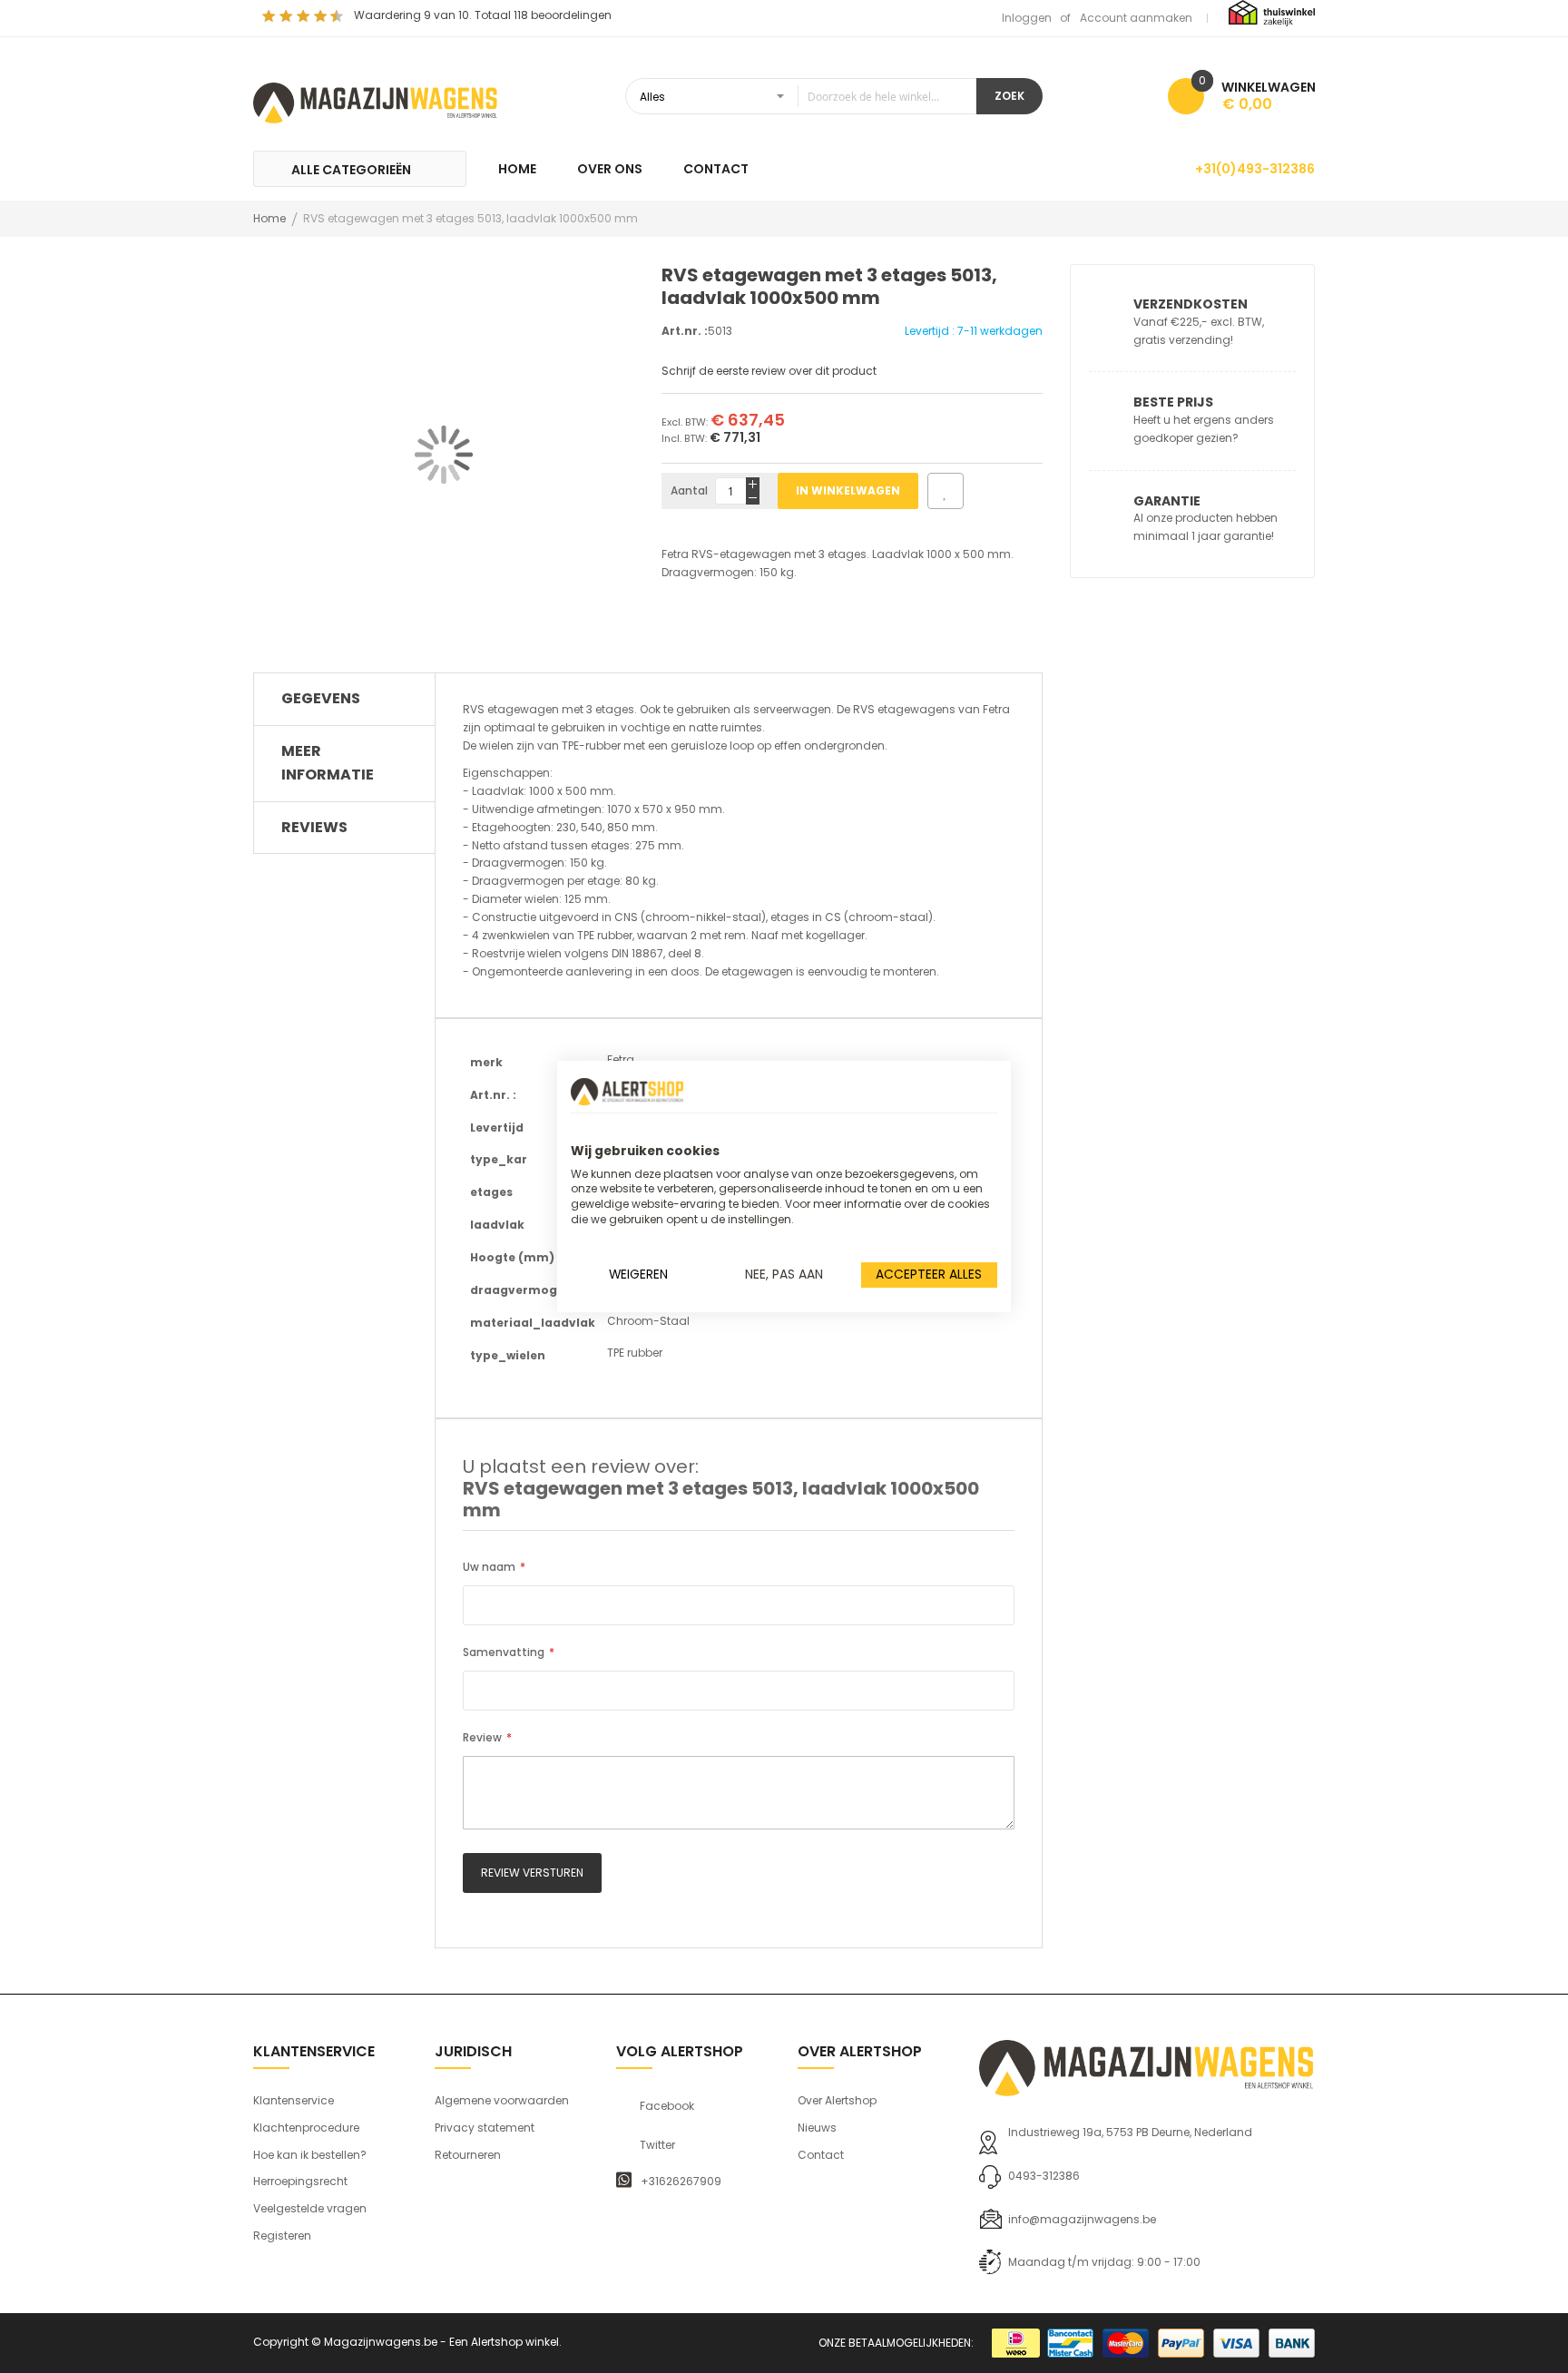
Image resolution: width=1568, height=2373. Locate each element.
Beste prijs (1173, 402)
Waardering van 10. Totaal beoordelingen (483, 15)
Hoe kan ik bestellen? (310, 2155)
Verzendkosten (1191, 304)
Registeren (282, 2236)
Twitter (657, 2145)
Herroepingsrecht (300, 2181)
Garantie (1167, 501)
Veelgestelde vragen (310, 2208)
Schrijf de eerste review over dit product (769, 371)
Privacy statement (485, 2128)
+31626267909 (681, 2182)
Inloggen (1027, 18)
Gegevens (321, 698)
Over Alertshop (837, 2100)
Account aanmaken (1136, 18)
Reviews (314, 827)
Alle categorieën (351, 170)
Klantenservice (294, 2100)
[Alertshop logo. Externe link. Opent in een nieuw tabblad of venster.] (627, 1092)
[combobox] (801, 96)
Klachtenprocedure (306, 2128)
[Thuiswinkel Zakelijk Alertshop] (1272, 12)
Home (269, 218)
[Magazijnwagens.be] (376, 101)
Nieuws (817, 2128)
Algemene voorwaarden (502, 2100)
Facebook (667, 2106)
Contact (821, 2155)
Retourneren (468, 2155)
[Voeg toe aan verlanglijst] (946, 491)
